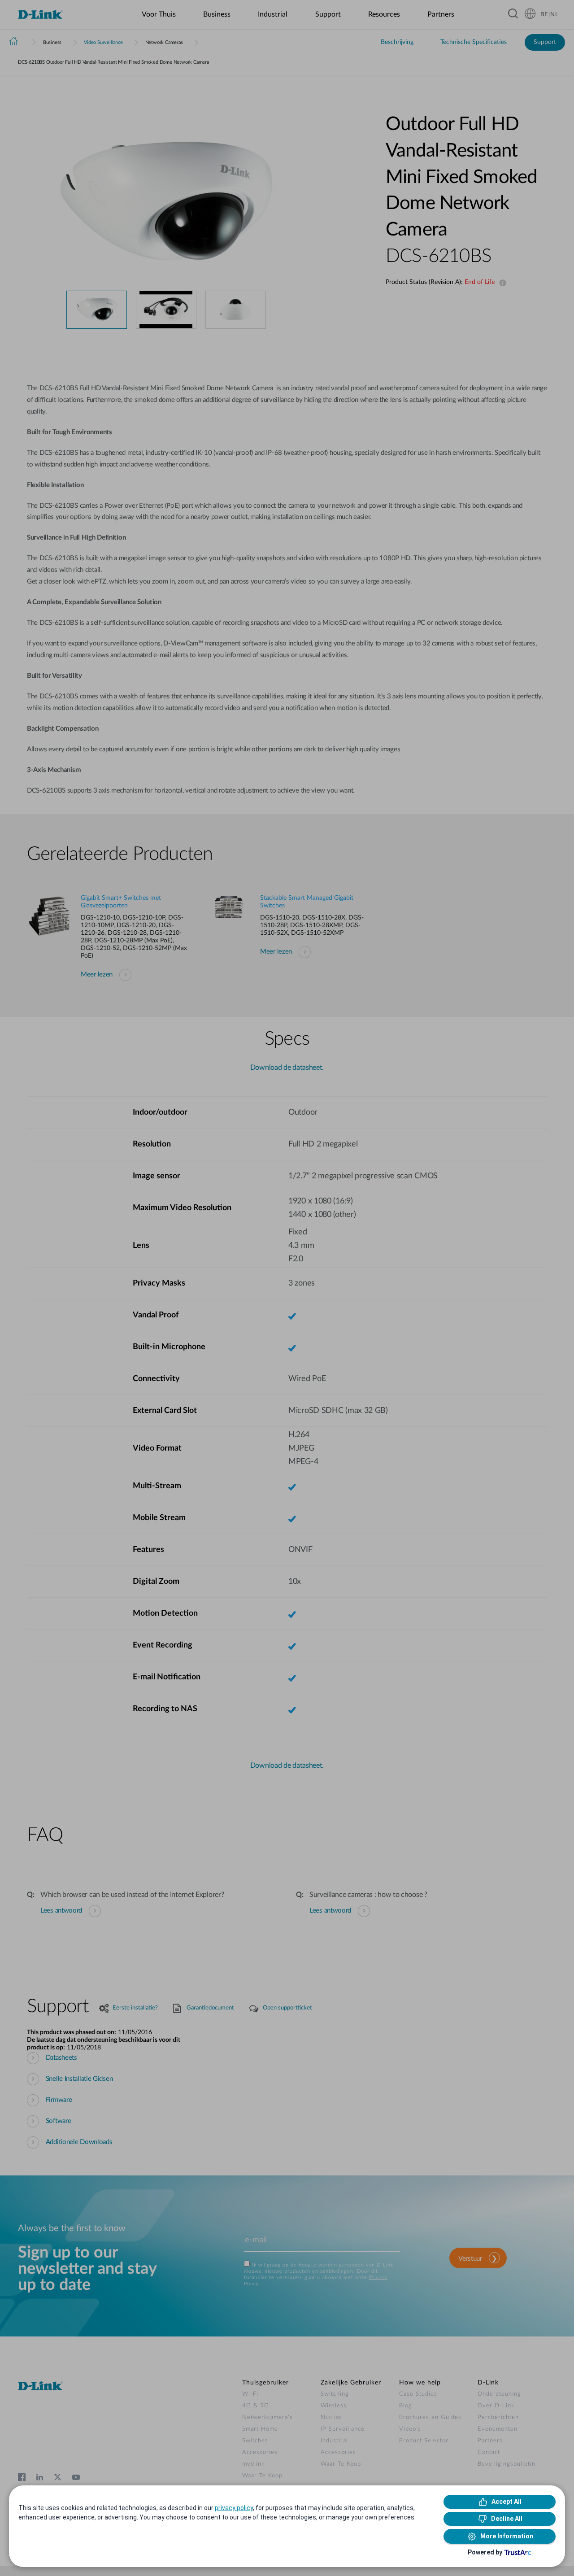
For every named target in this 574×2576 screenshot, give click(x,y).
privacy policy (234, 2508)
